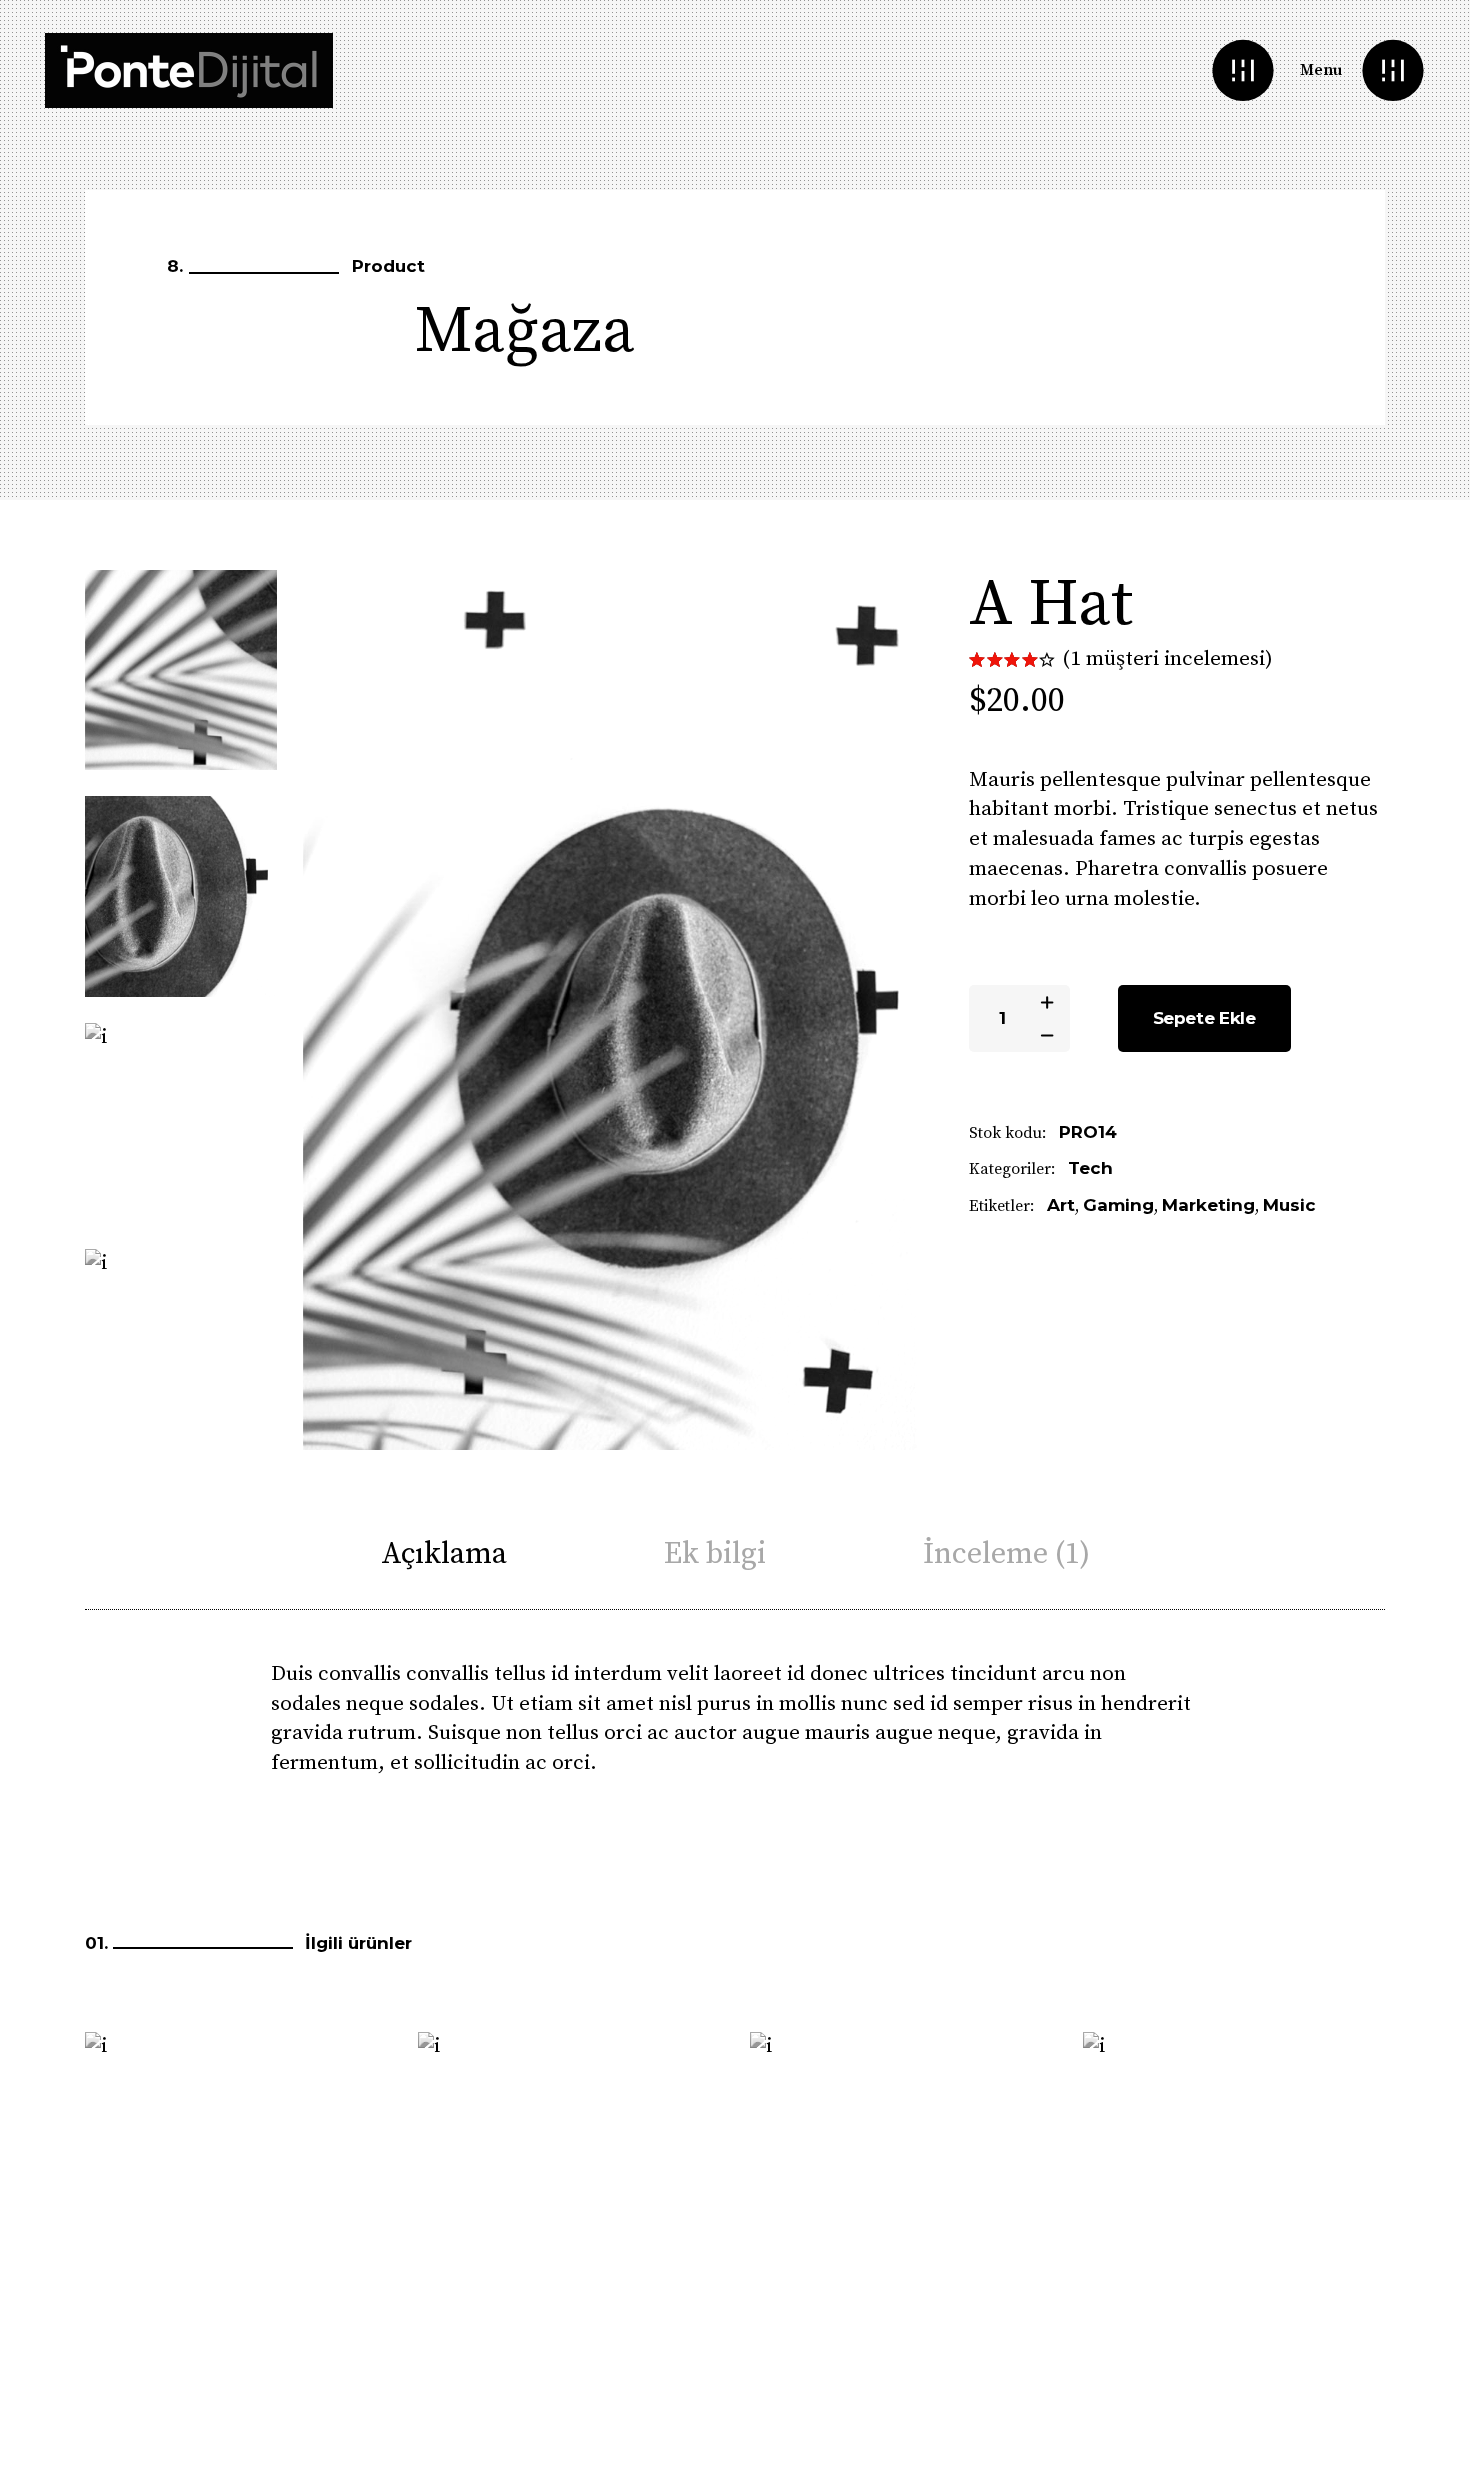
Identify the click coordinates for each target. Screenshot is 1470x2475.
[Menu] (1392, 70)
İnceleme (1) (1006, 1554)
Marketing (1208, 1205)
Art (1061, 1205)
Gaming (1118, 1205)
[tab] (444, 1554)
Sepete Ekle (1204, 1018)
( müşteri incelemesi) (1167, 659)
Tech (1090, 1168)
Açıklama (444, 1554)
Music (1289, 1205)
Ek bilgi (715, 1554)
